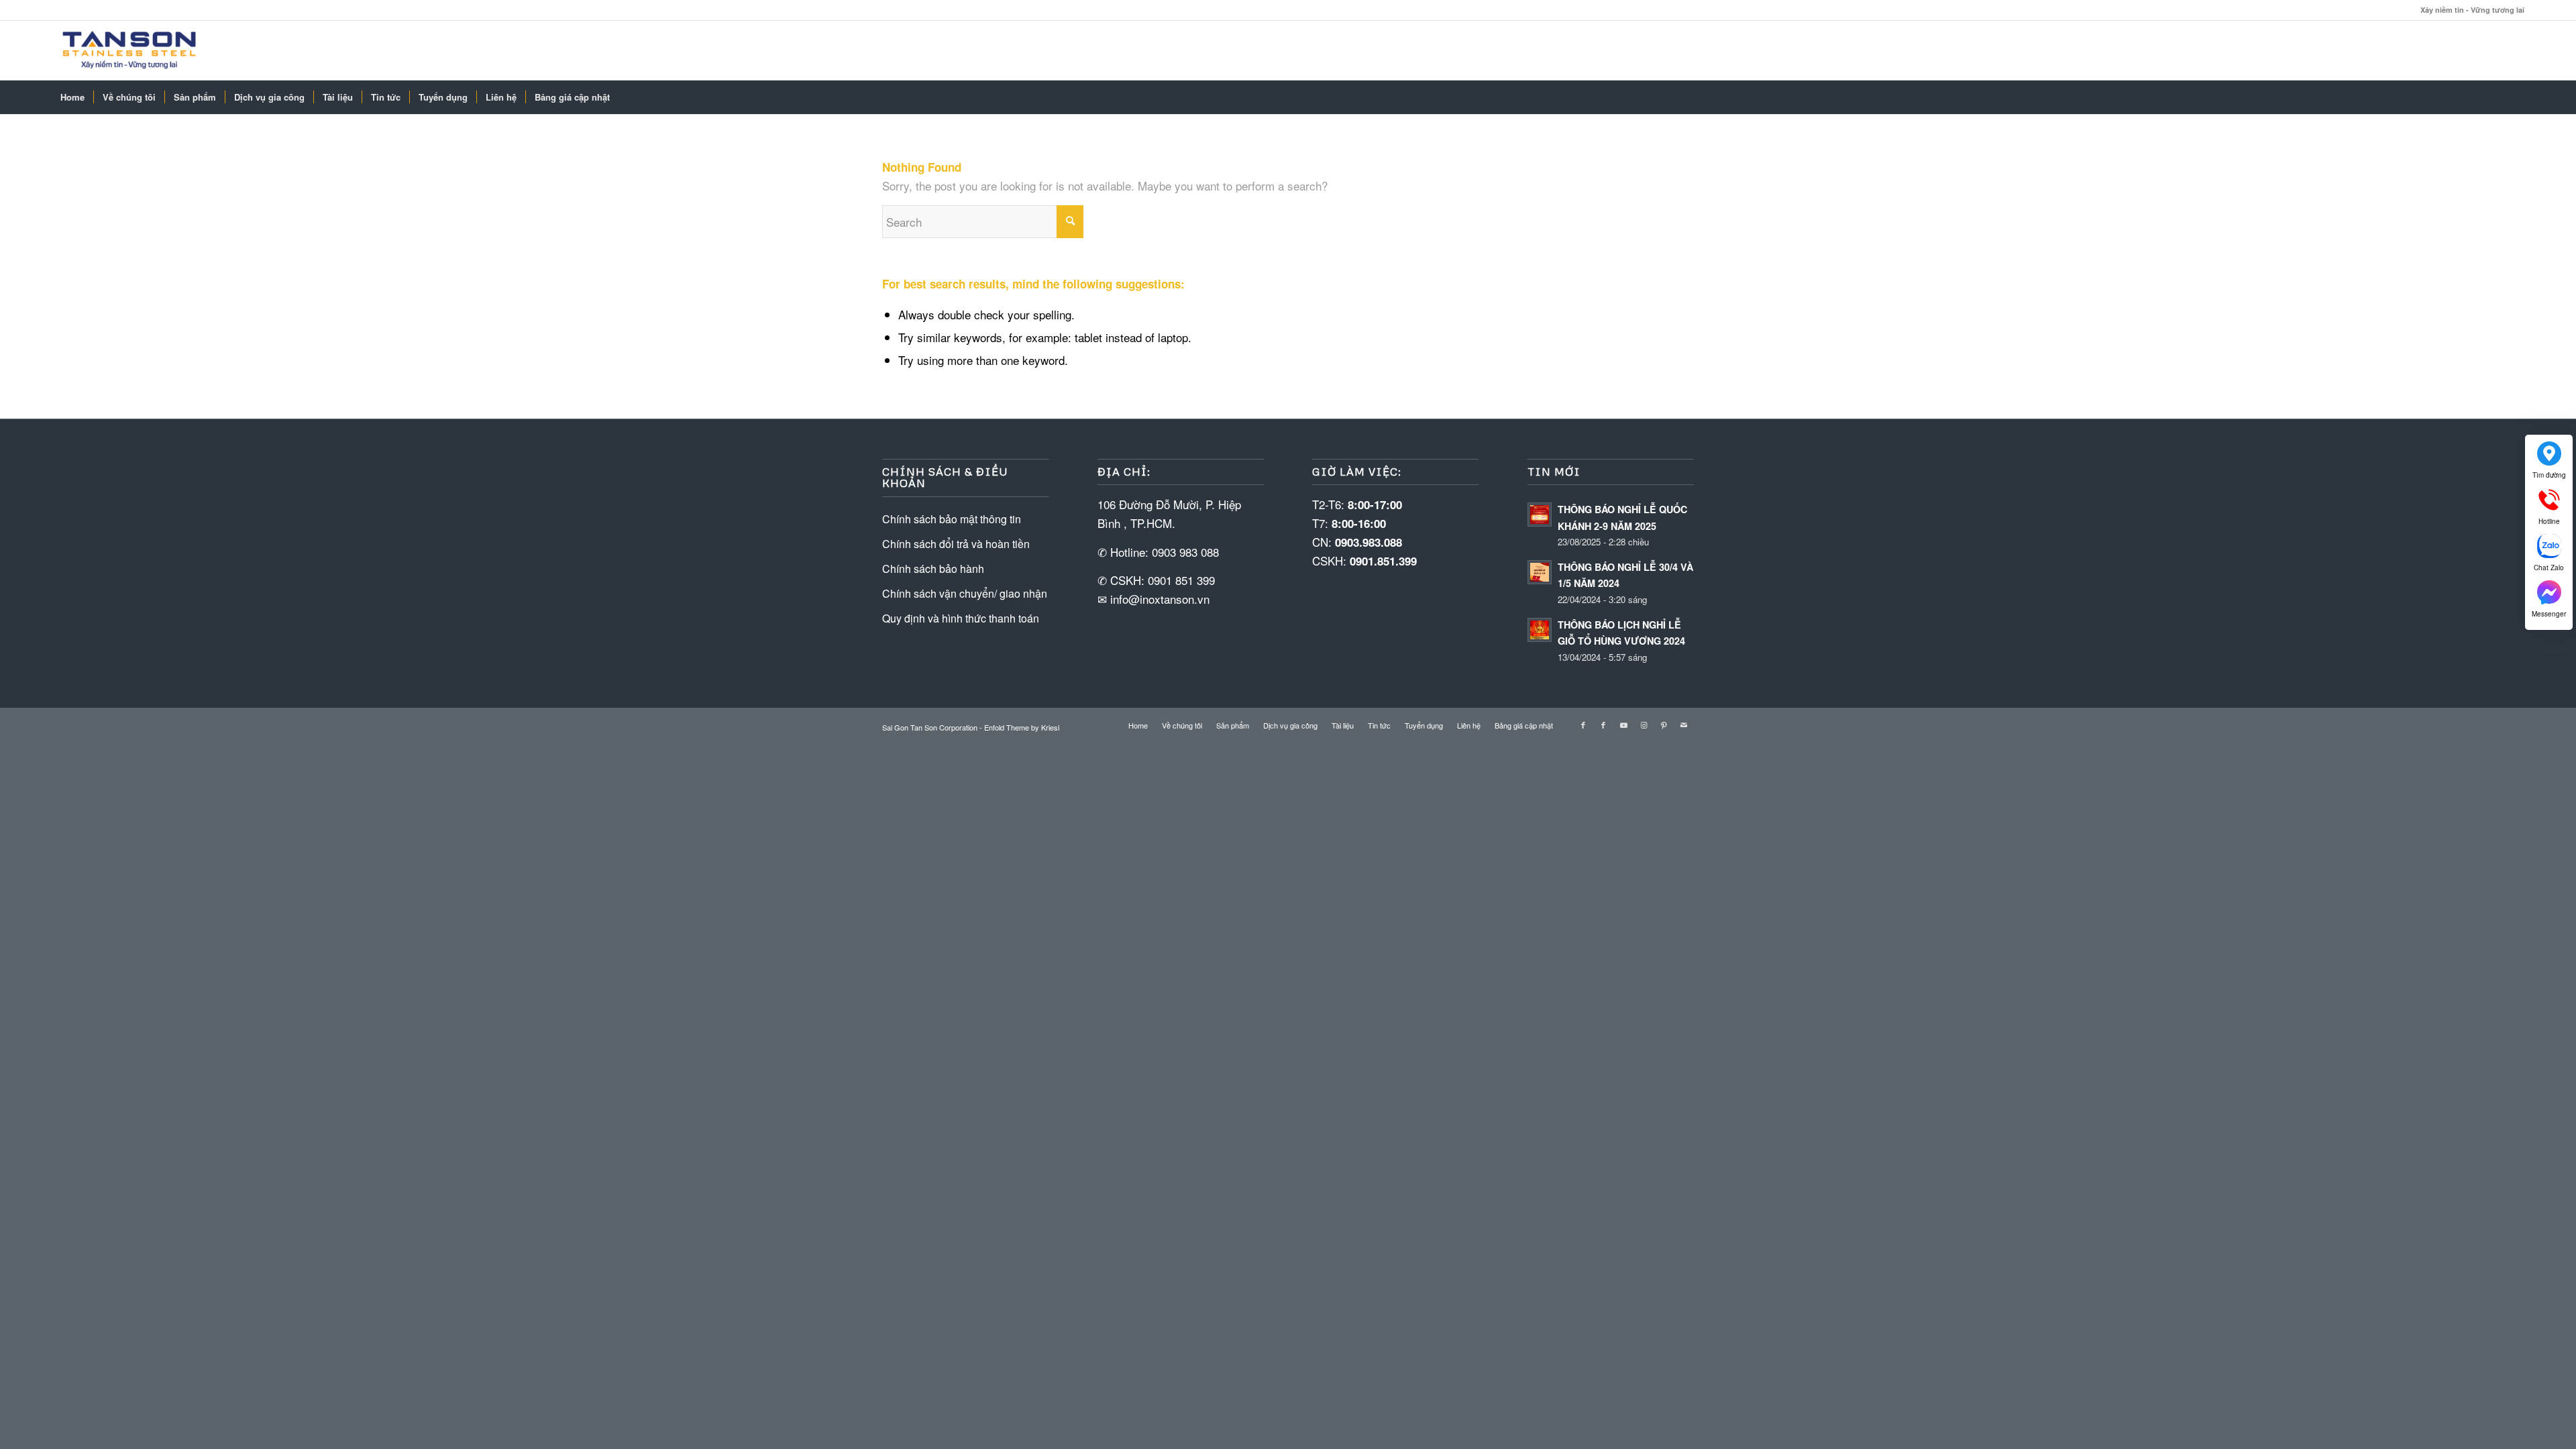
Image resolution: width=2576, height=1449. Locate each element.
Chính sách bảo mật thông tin (952, 519)
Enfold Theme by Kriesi (1022, 727)
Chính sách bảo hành (933, 569)
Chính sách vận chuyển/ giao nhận (965, 593)
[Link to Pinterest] (1664, 724)
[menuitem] (72, 97)
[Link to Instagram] (1644, 724)
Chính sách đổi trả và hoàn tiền (956, 544)
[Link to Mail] (1684, 724)
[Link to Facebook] (1583, 724)
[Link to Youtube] (1623, 724)
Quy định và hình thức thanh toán (961, 618)
